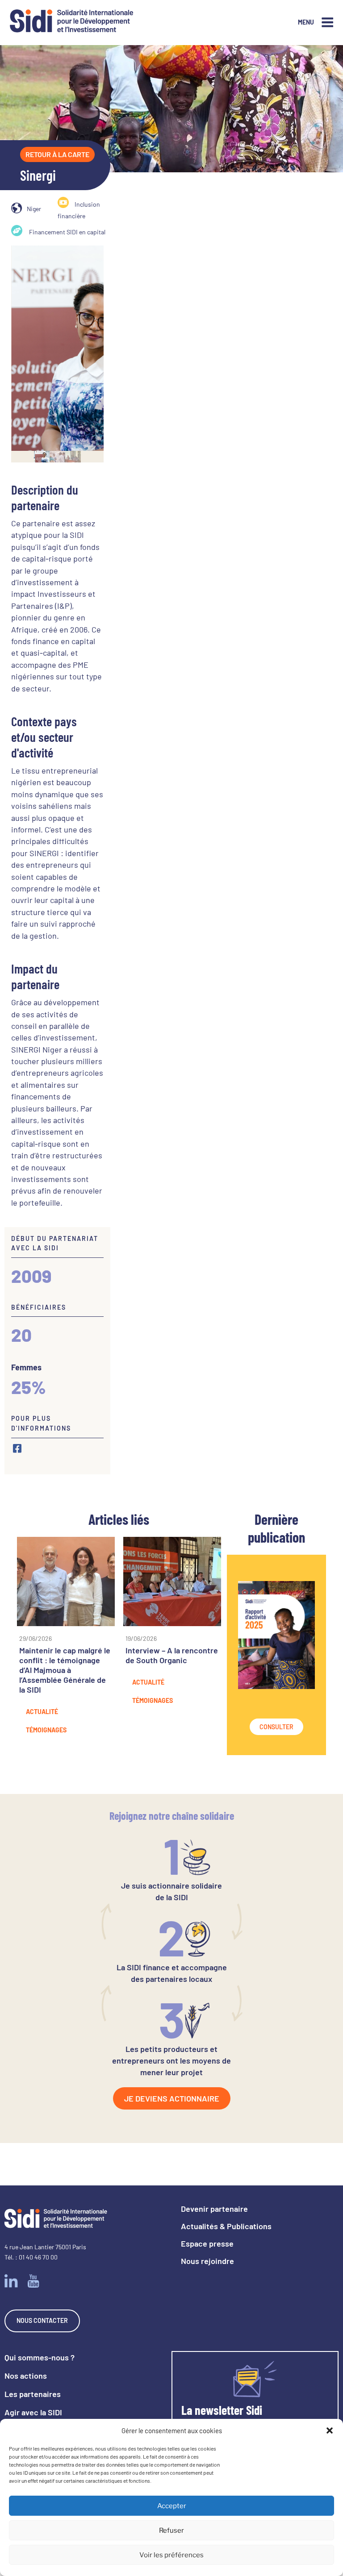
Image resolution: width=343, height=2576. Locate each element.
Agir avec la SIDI (33, 2412)
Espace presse (207, 2243)
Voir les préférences (171, 2555)
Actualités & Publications (226, 2226)
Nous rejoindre (207, 2261)
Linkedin (11, 2281)
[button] (330, 2430)
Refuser (171, 2530)
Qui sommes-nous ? (40, 2357)
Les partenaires (33, 2394)
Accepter (172, 2506)
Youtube (33, 2281)
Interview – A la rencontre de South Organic (172, 1655)
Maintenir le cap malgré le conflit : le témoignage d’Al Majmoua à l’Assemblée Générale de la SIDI (65, 1670)
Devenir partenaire (214, 2209)
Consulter (276, 1727)
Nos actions (26, 2376)
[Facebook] (17, 1448)
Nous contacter (42, 2320)
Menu (306, 22)
